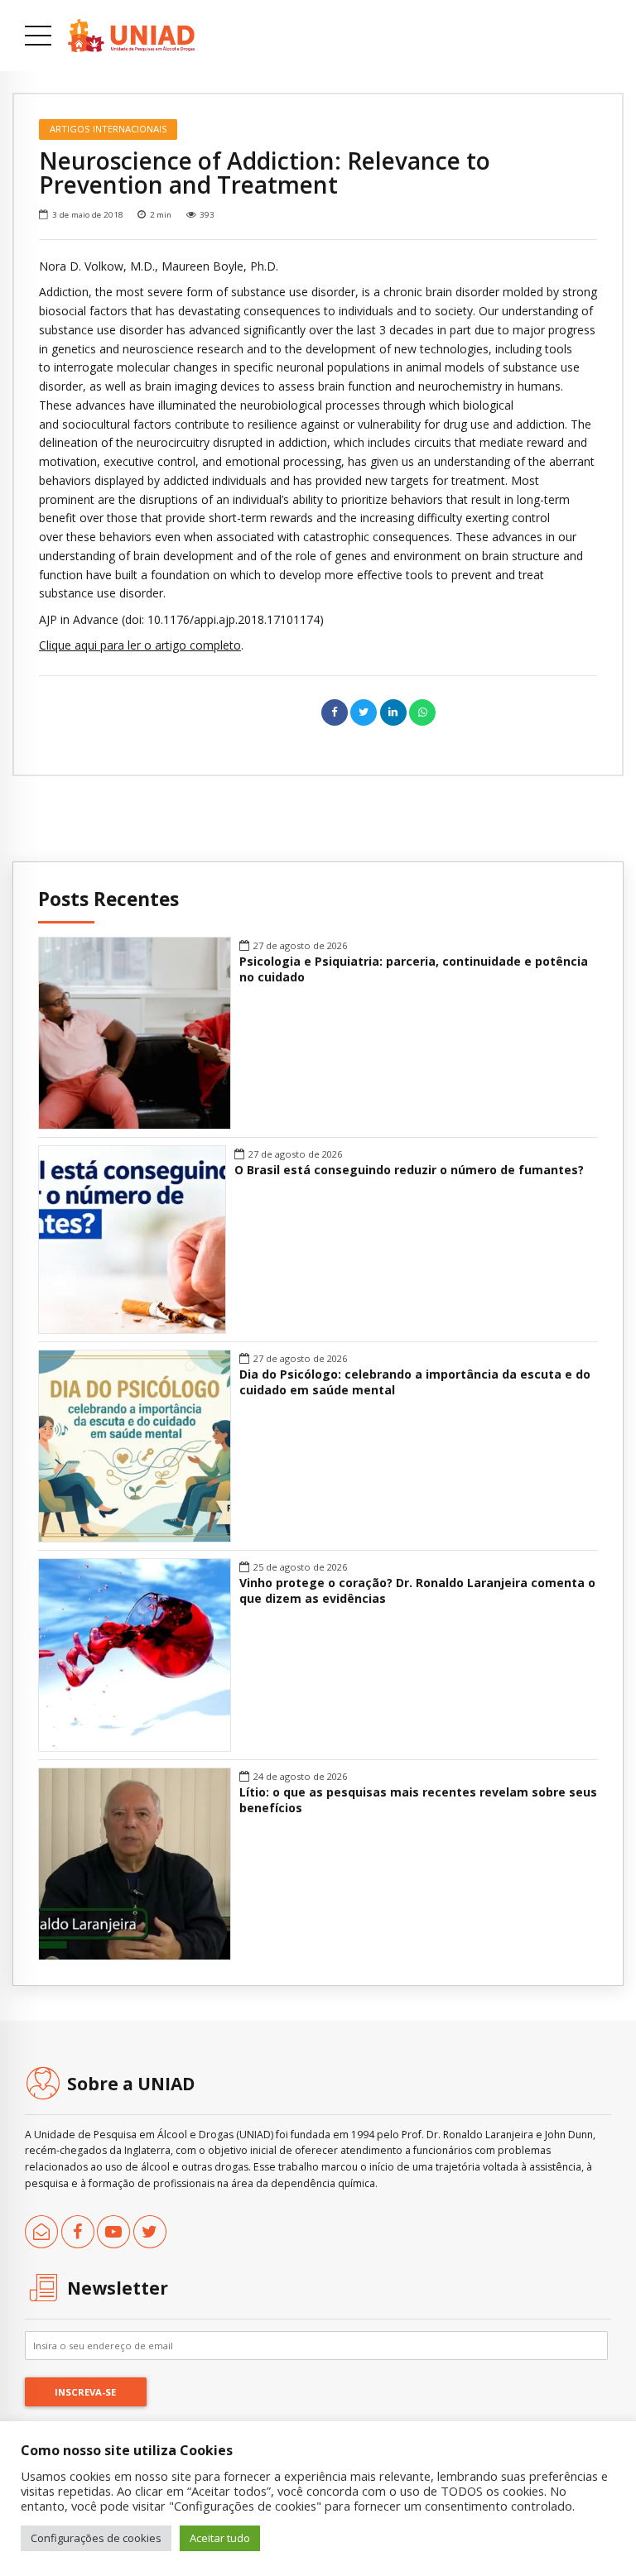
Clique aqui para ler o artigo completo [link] (140, 645)
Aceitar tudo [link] (220, 2538)
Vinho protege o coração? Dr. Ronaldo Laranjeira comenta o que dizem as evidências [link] (417, 1591)
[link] (131, 36)
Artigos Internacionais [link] (108, 129)
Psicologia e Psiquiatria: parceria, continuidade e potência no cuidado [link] (414, 969)
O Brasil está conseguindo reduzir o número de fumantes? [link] (409, 1170)
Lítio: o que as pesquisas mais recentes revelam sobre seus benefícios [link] (418, 1800)
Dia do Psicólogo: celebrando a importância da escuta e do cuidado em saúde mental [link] (415, 1382)
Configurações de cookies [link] (96, 2538)
